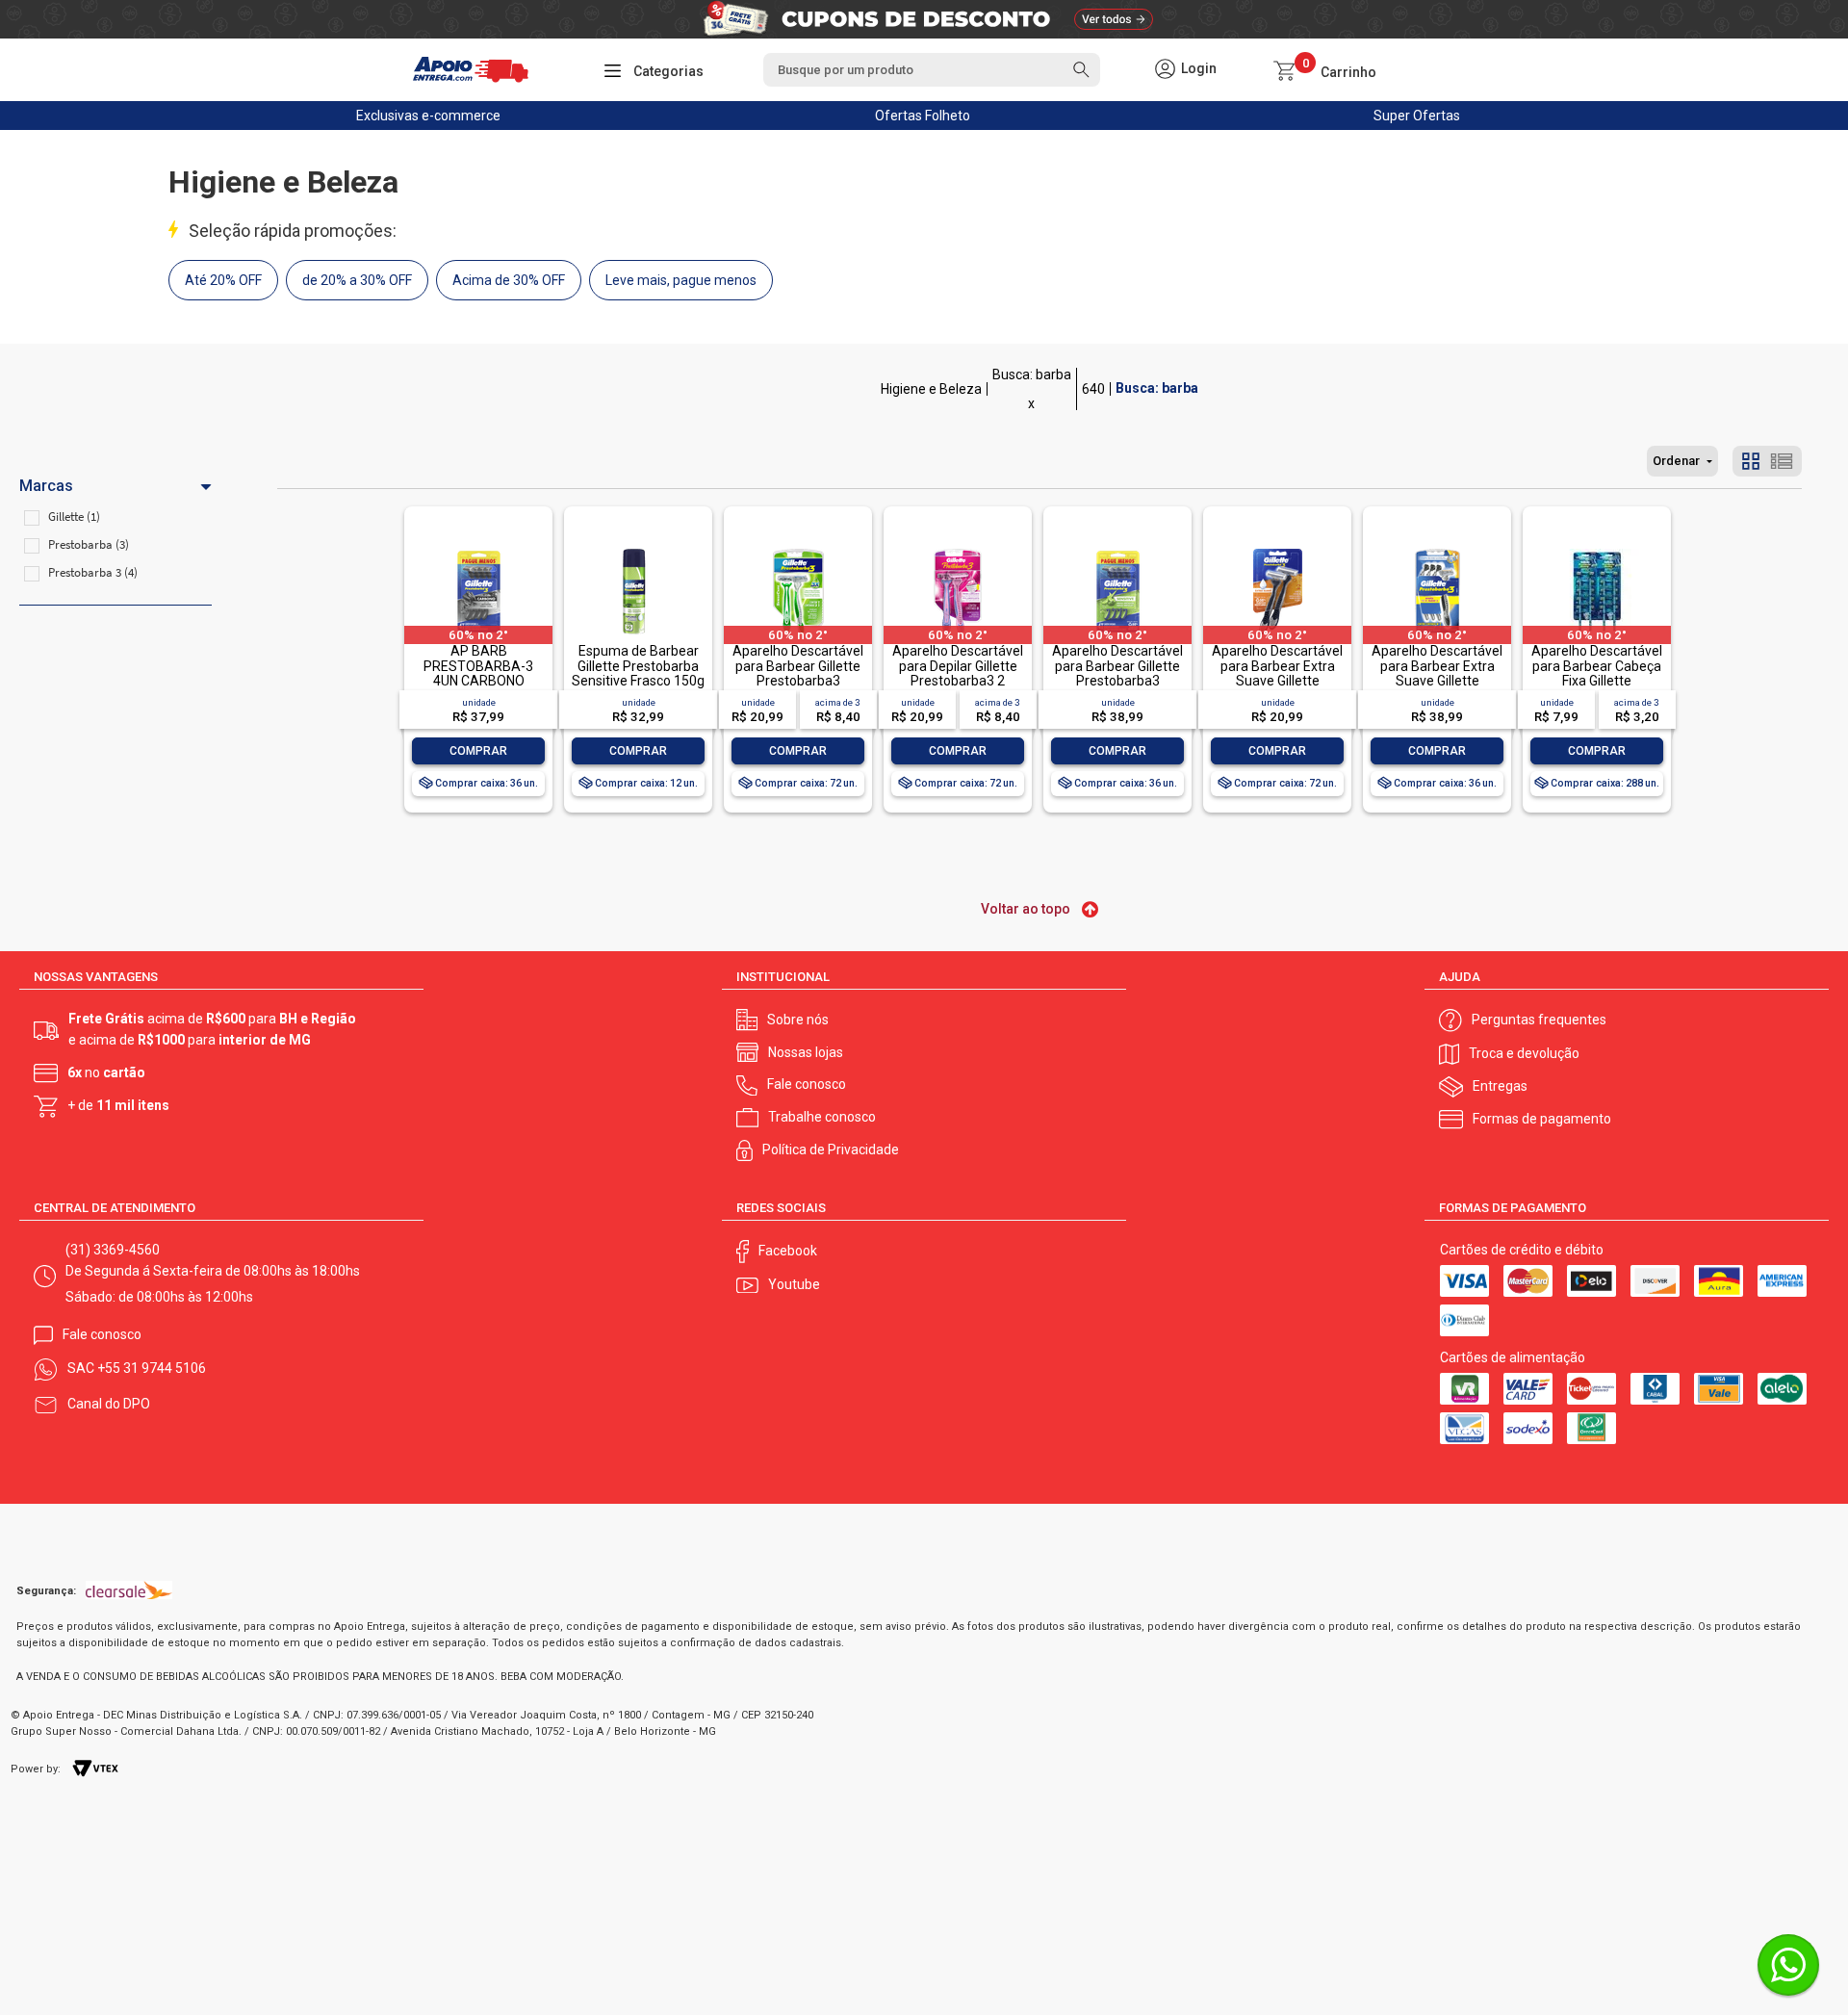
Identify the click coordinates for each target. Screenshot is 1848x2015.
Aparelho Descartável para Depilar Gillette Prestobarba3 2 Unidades (958, 673)
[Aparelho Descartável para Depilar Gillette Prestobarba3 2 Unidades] (958, 550)
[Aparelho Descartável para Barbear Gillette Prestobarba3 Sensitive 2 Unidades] (798, 550)
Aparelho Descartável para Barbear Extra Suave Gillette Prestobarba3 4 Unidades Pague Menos (1437, 688)
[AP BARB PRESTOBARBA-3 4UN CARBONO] (478, 550)
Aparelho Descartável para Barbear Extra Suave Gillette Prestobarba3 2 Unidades (1277, 681)
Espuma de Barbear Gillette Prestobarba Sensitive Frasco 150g (638, 666)
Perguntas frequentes (1539, 1020)
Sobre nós (798, 1020)
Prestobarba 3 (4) (93, 572)
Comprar (478, 751)
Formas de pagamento (1542, 1119)
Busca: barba (1032, 375)
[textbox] (932, 70)
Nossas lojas (806, 1052)
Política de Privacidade (831, 1150)
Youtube (794, 1284)
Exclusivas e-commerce (428, 116)
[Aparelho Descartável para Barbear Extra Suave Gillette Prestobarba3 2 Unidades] (1277, 550)
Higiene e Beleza (931, 389)
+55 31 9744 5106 (152, 1368)
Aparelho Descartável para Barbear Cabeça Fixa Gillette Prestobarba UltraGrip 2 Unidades (1597, 681)
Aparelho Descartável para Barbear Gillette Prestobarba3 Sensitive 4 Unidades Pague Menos (1117, 681)
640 (1093, 389)
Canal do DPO (109, 1404)
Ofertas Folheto (923, 116)
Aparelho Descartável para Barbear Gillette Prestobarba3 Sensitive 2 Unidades (798, 673)
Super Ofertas (1417, 116)
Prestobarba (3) (89, 544)
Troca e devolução (1524, 1053)
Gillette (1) (74, 517)
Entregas (1500, 1086)
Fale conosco (807, 1084)
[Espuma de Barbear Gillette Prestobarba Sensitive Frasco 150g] (638, 550)
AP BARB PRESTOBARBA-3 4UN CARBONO (478, 666)
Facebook (788, 1251)
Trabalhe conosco (822, 1117)
